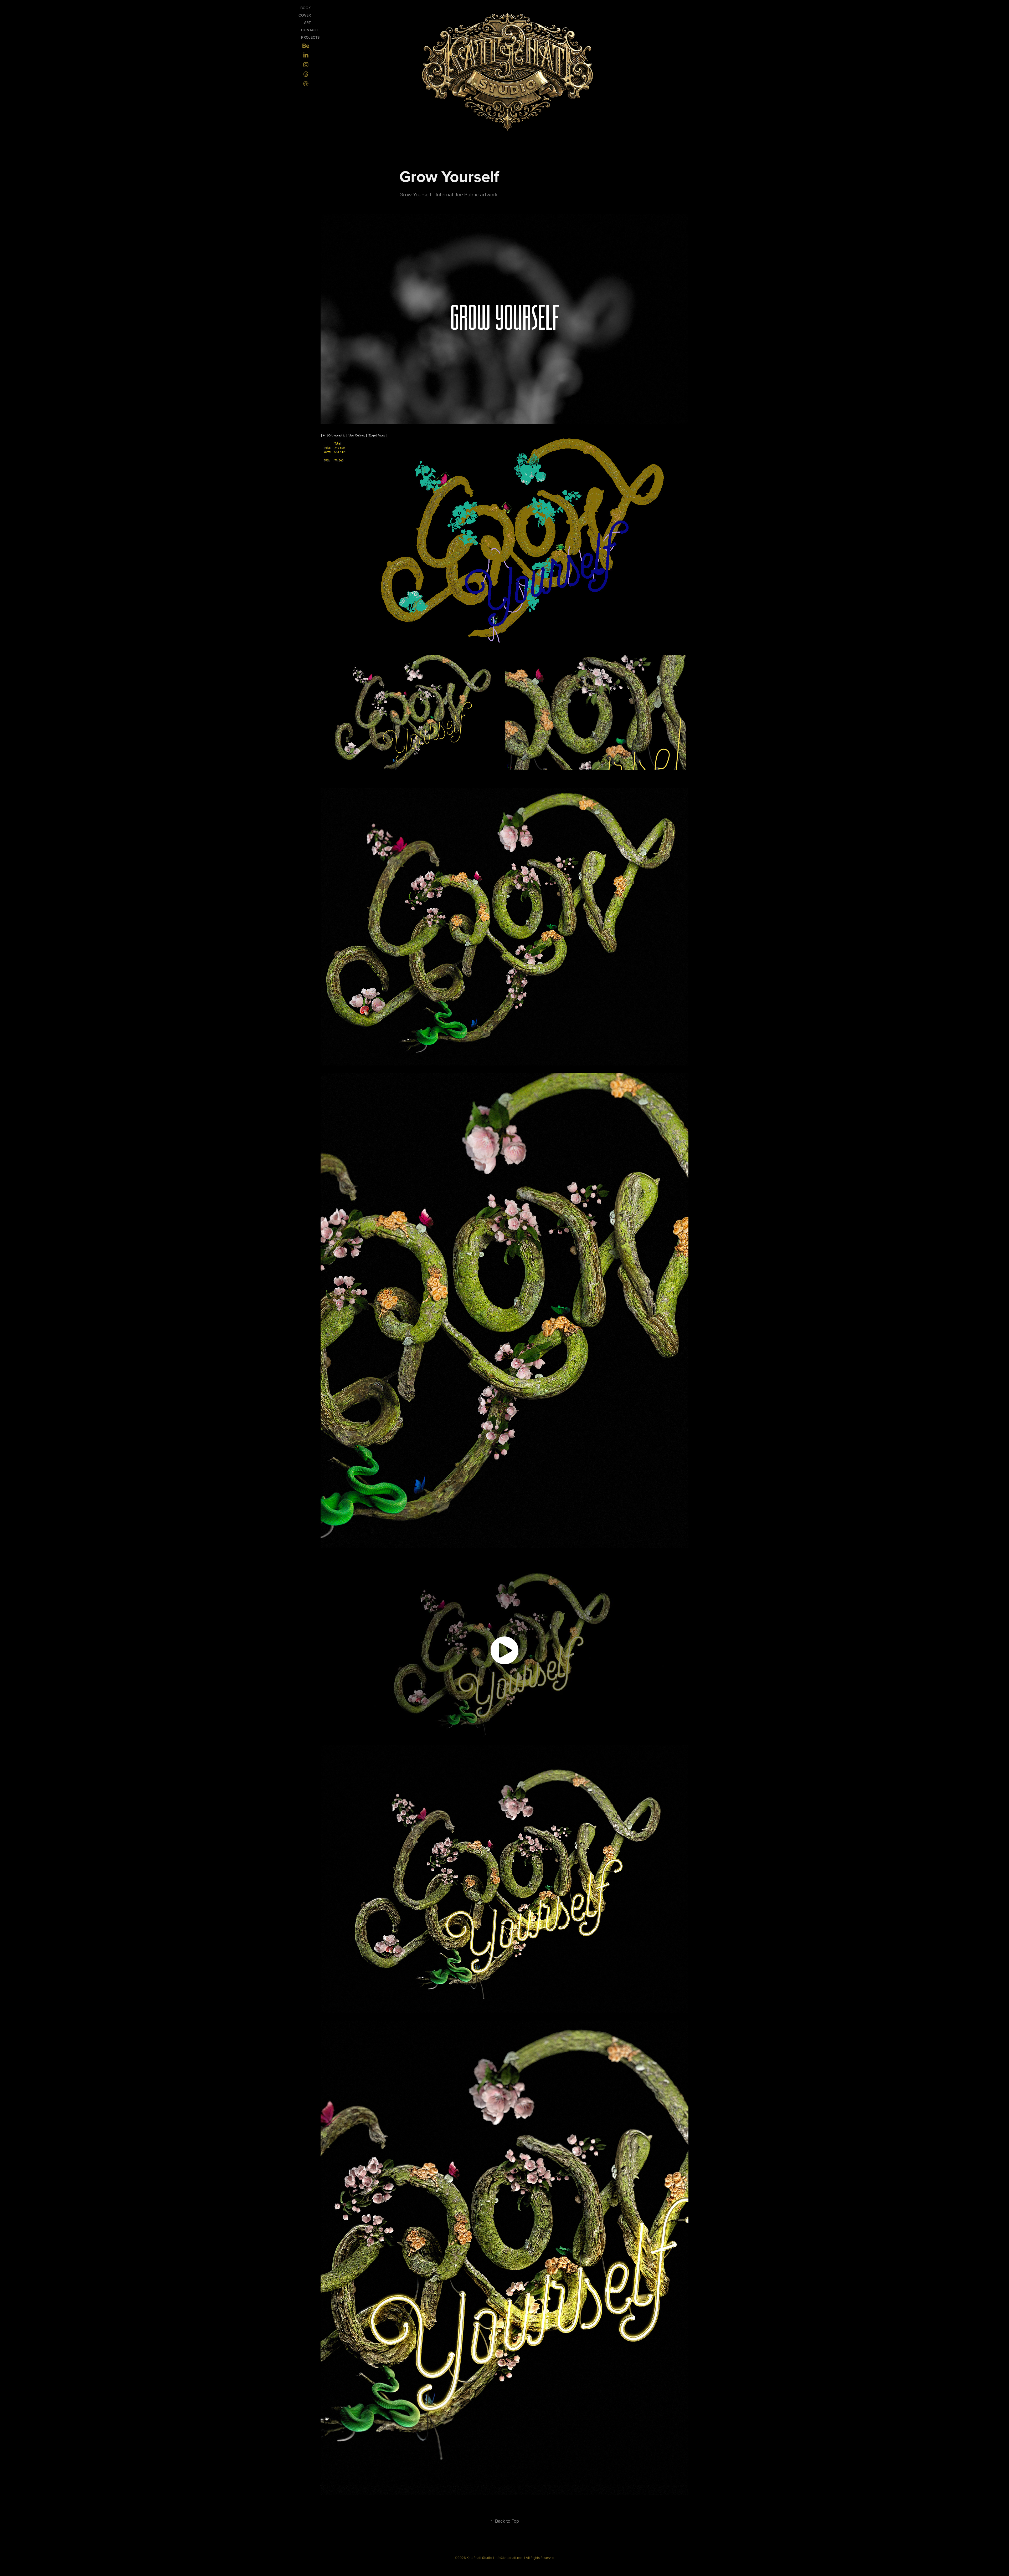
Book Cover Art (305, 15)
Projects (310, 37)
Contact (310, 30)
